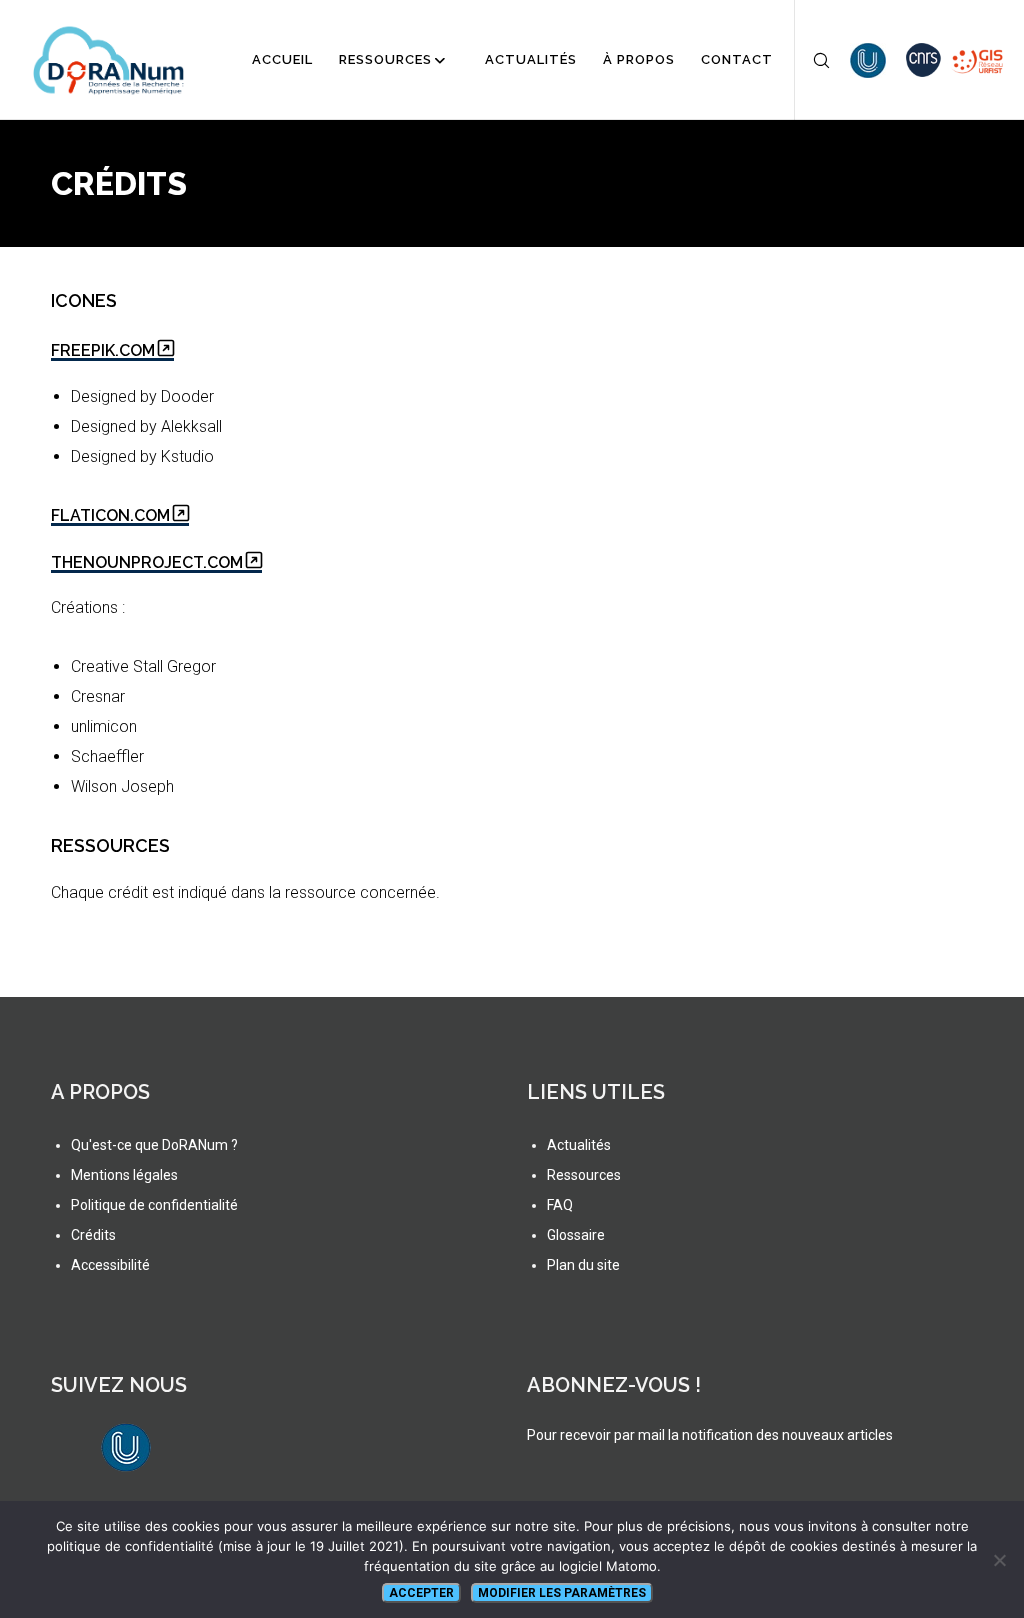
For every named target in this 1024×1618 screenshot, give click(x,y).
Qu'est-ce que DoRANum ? (154, 1145)
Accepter (421, 1593)
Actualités (579, 1145)
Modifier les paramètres (562, 1593)
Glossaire (576, 1235)
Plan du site (583, 1265)
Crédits (93, 1235)
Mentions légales (124, 1175)
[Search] (813, 60)
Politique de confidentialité (154, 1205)
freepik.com (103, 350)
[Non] (999, 1560)
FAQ (560, 1205)
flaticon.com (110, 515)
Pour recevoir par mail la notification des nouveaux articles (710, 1435)
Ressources (584, 1175)
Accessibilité (110, 1265)
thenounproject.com (147, 562)
